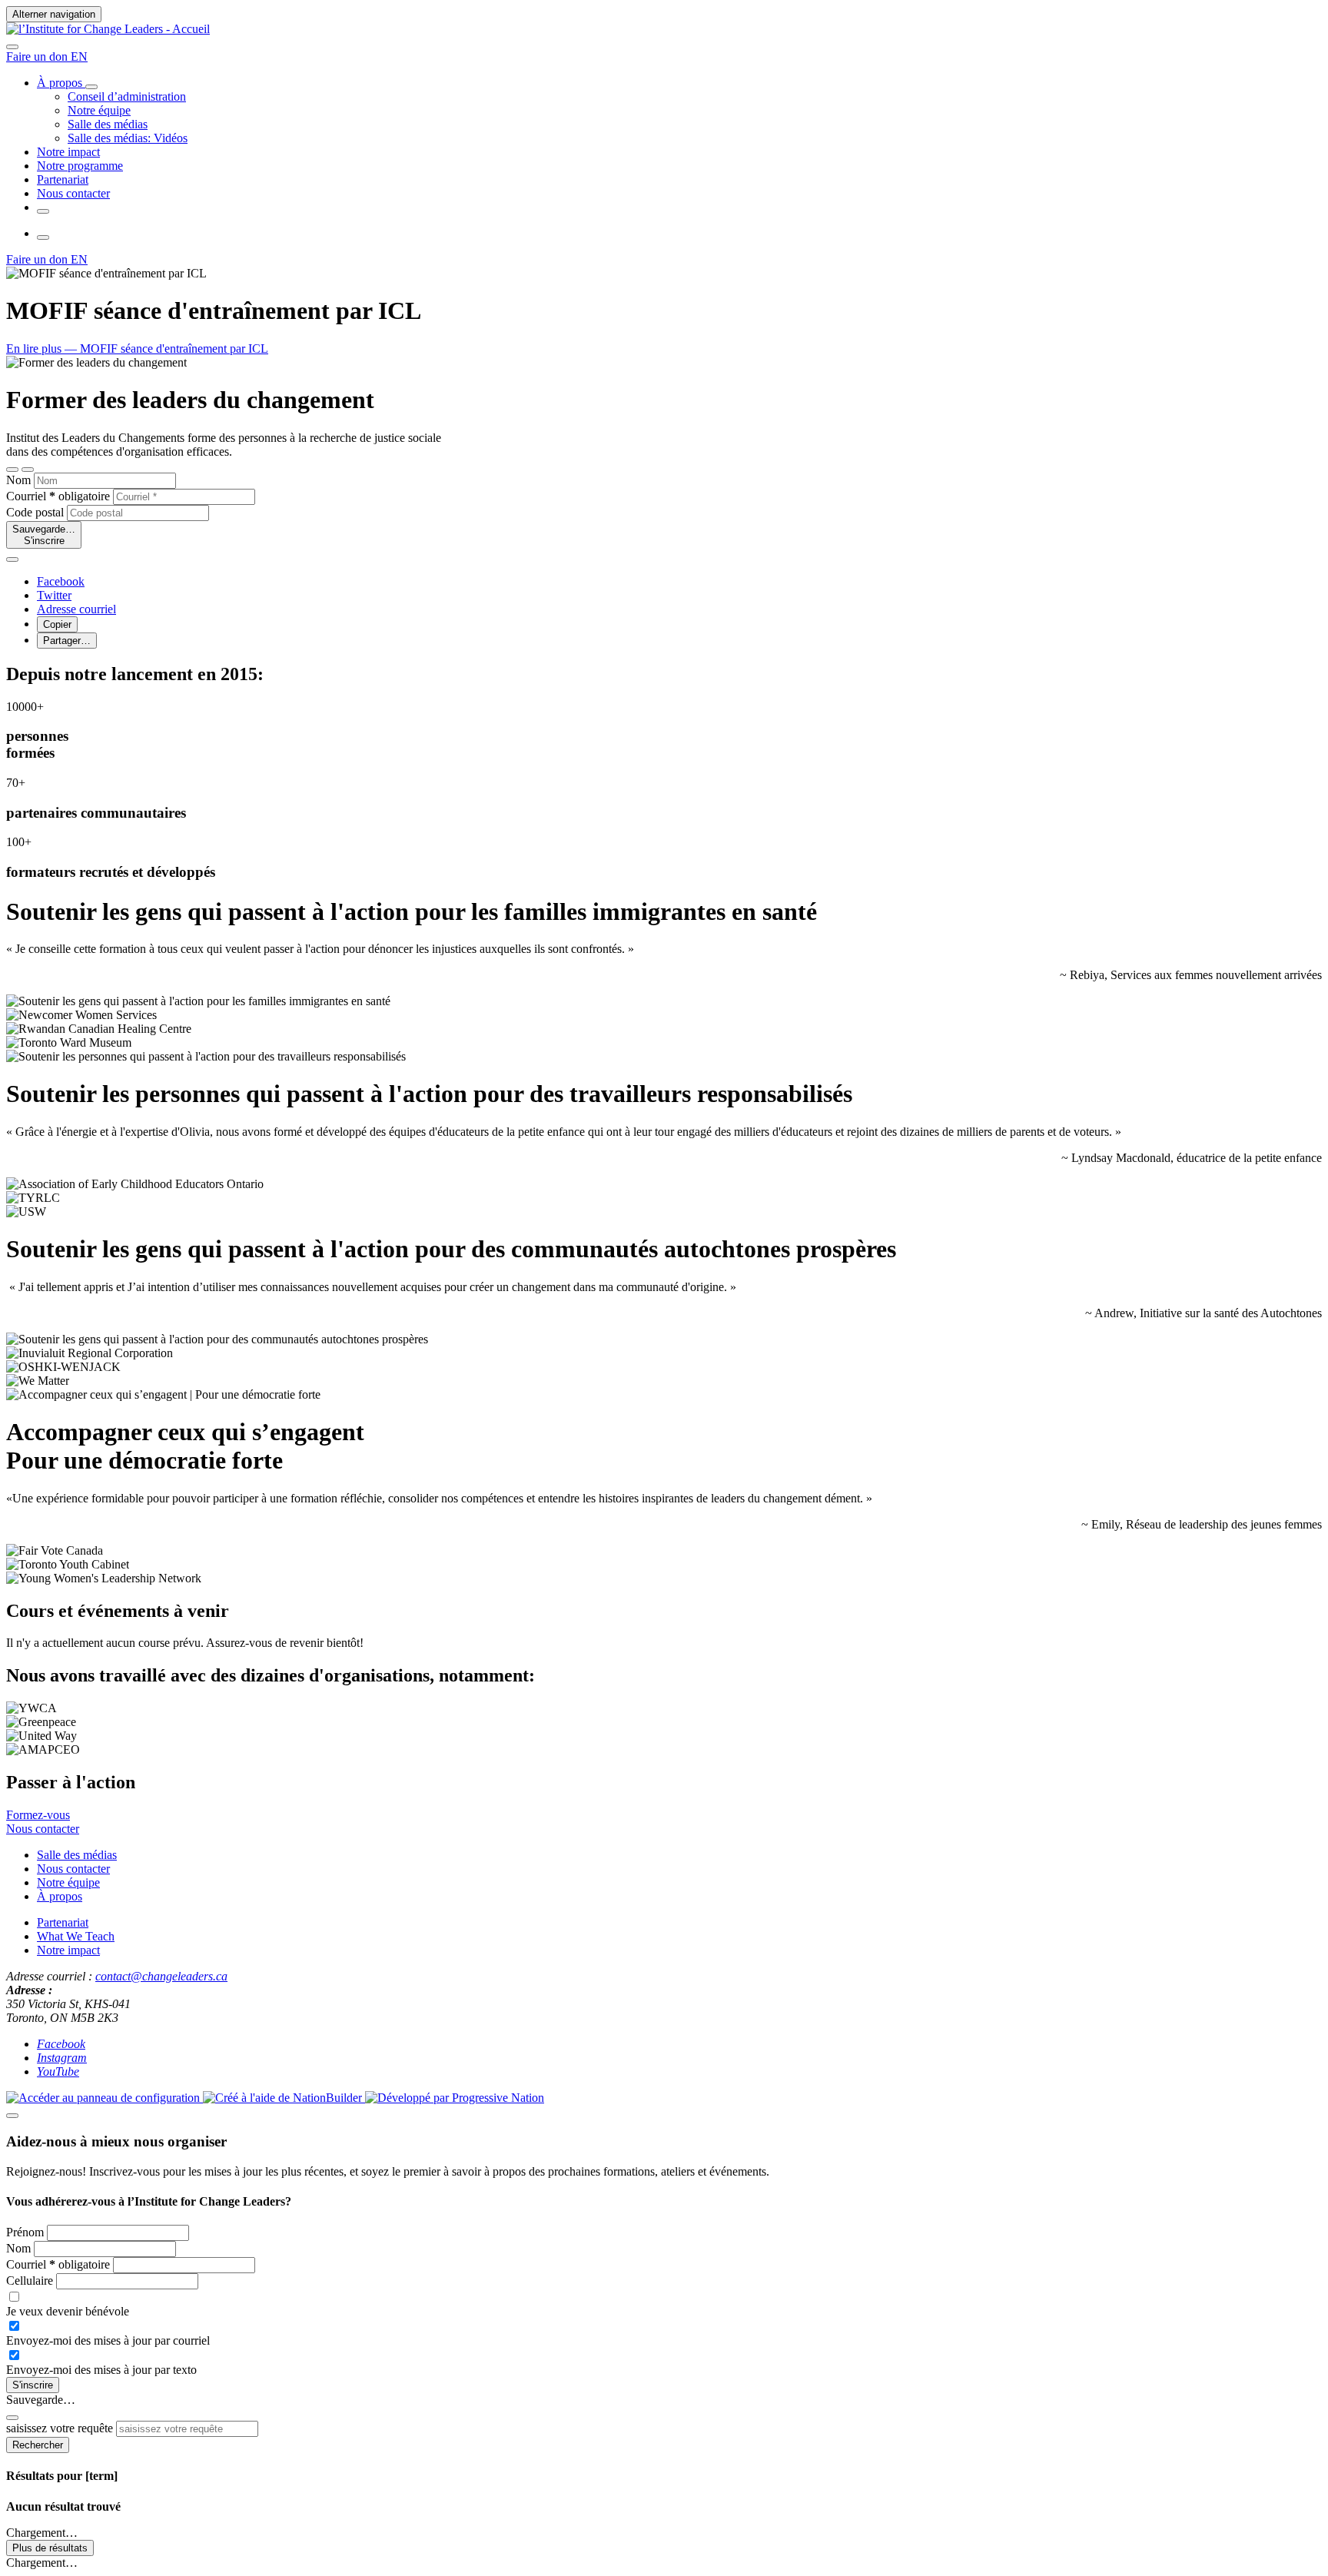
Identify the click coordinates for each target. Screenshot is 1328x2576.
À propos (60, 1896)
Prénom (27, 2232)
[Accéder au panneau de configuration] (105, 2098)
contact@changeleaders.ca (161, 1976)
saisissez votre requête (60, 2428)
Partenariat (63, 1922)
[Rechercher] (12, 47)
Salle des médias (77, 1855)
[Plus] (91, 87)
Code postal (35, 512)
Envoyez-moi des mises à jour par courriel (108, 2340)
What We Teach (76, 1936)
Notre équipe (68, 1882)
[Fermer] (12, 559)
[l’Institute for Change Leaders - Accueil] (108, 29)
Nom (18, 480)
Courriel (58, 496)
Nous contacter (73, 1869)
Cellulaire (31, 2281)
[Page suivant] (28, 470)
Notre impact (68, 1950)
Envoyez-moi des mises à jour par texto (101, 2370)
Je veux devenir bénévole (68, 2311)
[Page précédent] (12, 470)
